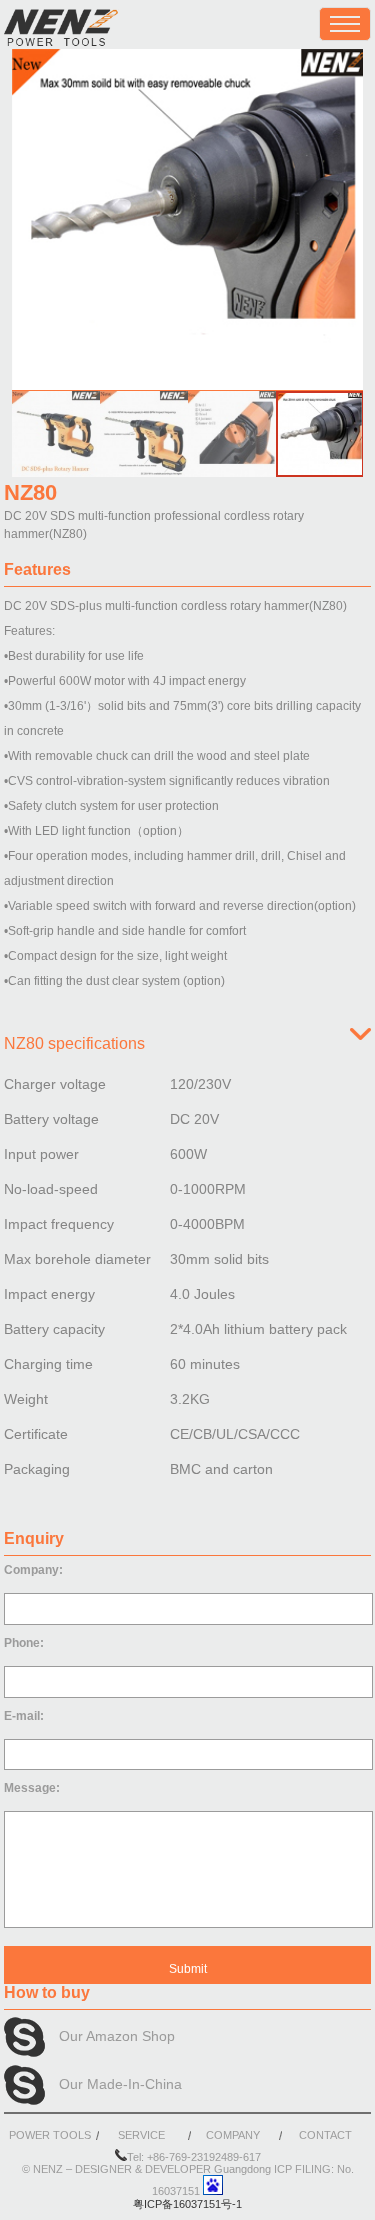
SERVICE (141, 2135)
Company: (33, 1570)
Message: (32, 1788)
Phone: (24, 1643)
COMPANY (233, 2135)
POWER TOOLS (50, 2135)
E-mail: (24, 1716)
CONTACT (325, 2135)
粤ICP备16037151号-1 (187, 2204)
